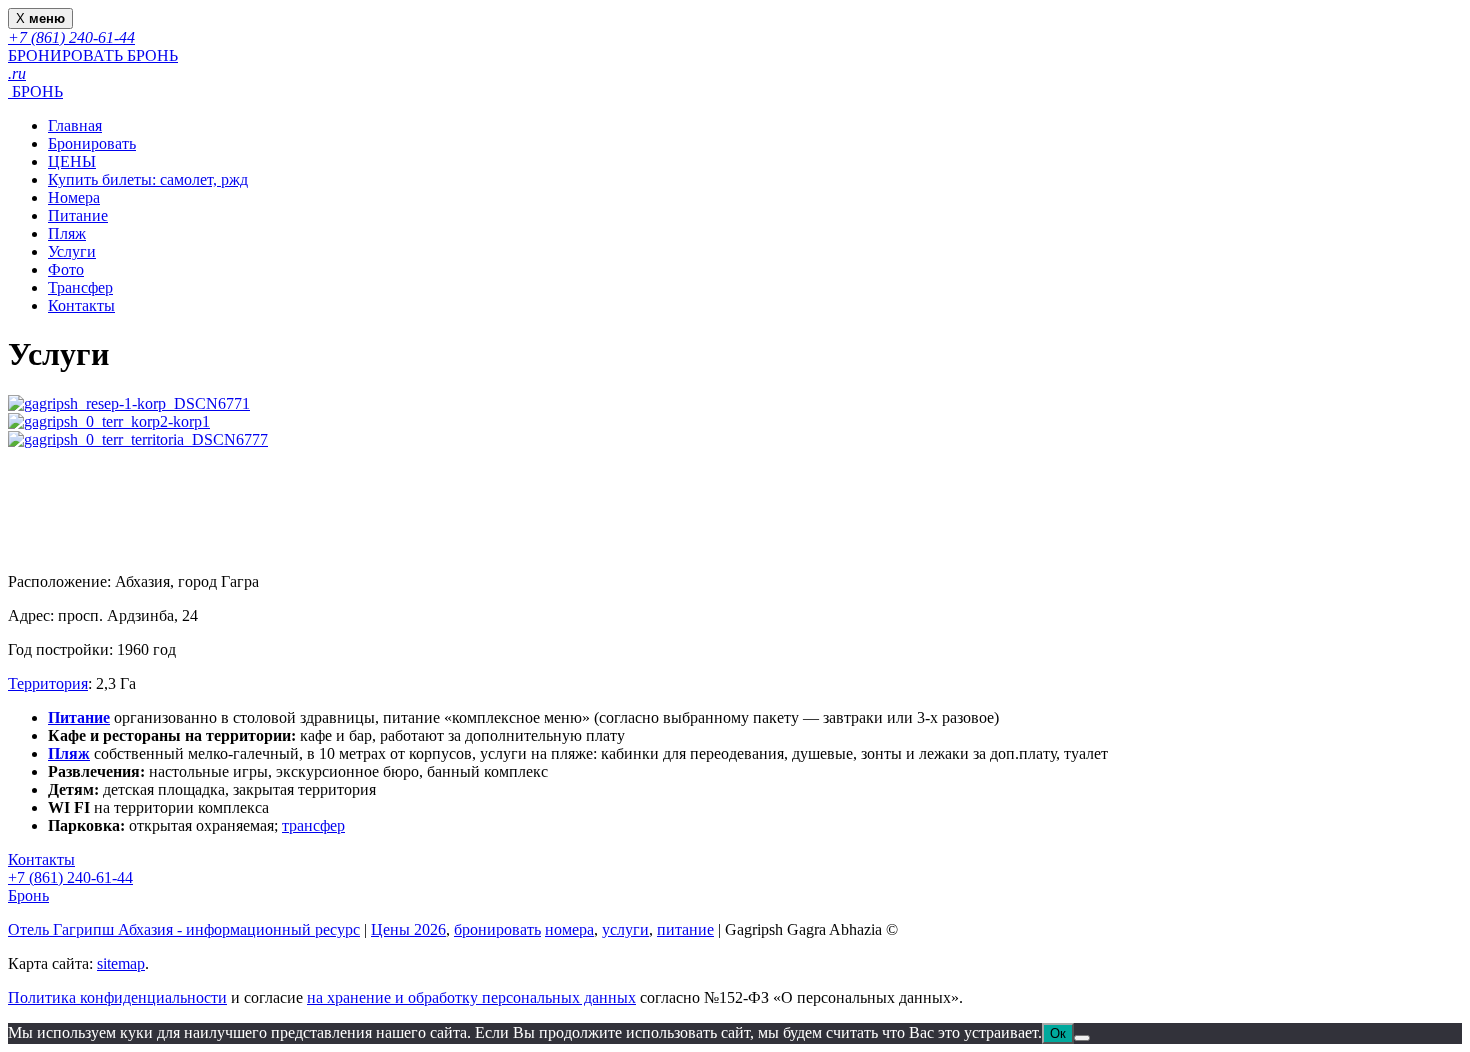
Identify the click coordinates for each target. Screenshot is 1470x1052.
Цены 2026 (408, 929)
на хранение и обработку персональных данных (471, 997)
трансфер (313, 825)
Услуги (72, 251)
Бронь (28, 895)
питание (685, 929)
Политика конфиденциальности (117, 997)
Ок (1058, 1033)
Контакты (81, 305)
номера (569, 929)
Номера (74, 197)
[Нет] (1082, 1038)
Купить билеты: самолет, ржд (148, 179)
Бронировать (92, 143)
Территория (48, 683)
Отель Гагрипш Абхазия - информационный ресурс (184, 929)
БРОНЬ (35, 91)
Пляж (67, 233)
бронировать (497, 929)
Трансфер (80, 287)
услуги (625, 929)
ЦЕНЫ (72, 161)
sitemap (121, 963)
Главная (75, 125)
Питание (78, 215)
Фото (66, 269)
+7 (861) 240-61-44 (70, 877)
